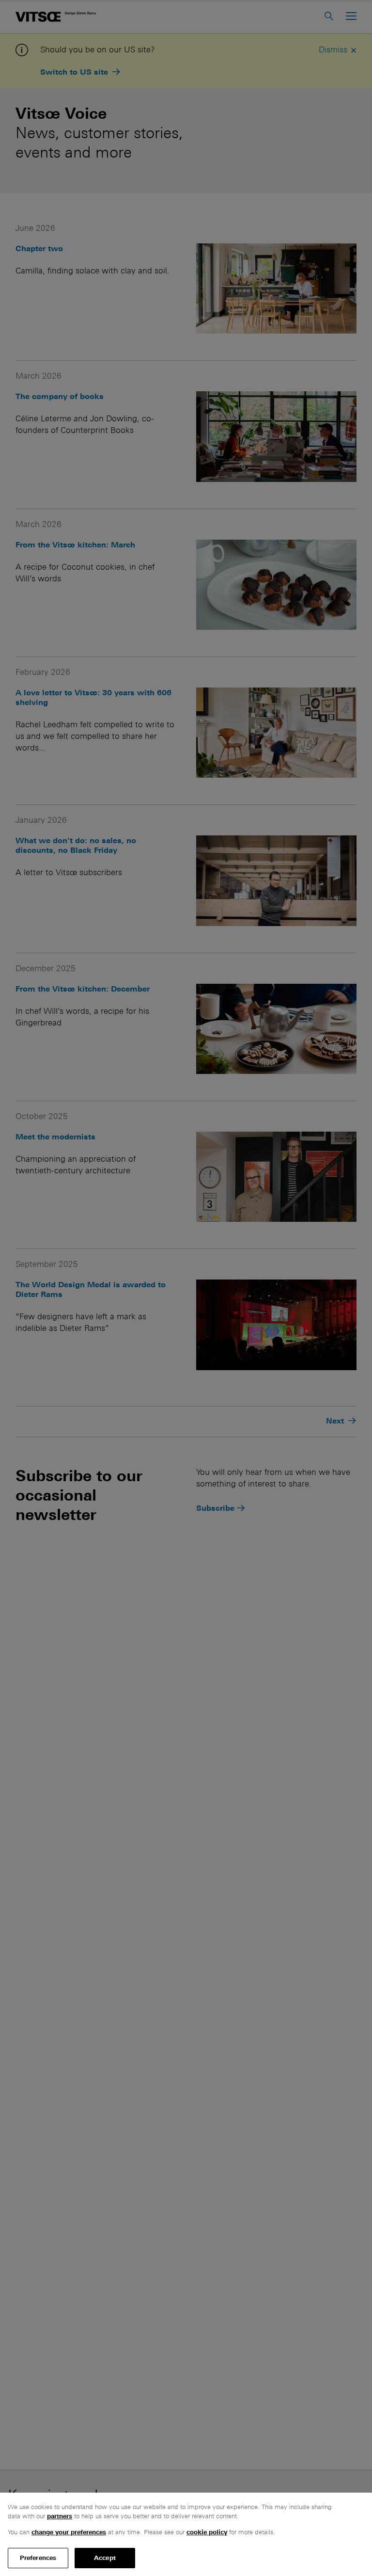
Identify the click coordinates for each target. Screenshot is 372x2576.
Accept (105, 2558)
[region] (186, 2534)
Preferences (38, 2558)
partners (60, 2516)
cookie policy (207, 2532)
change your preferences (69, 2532)
